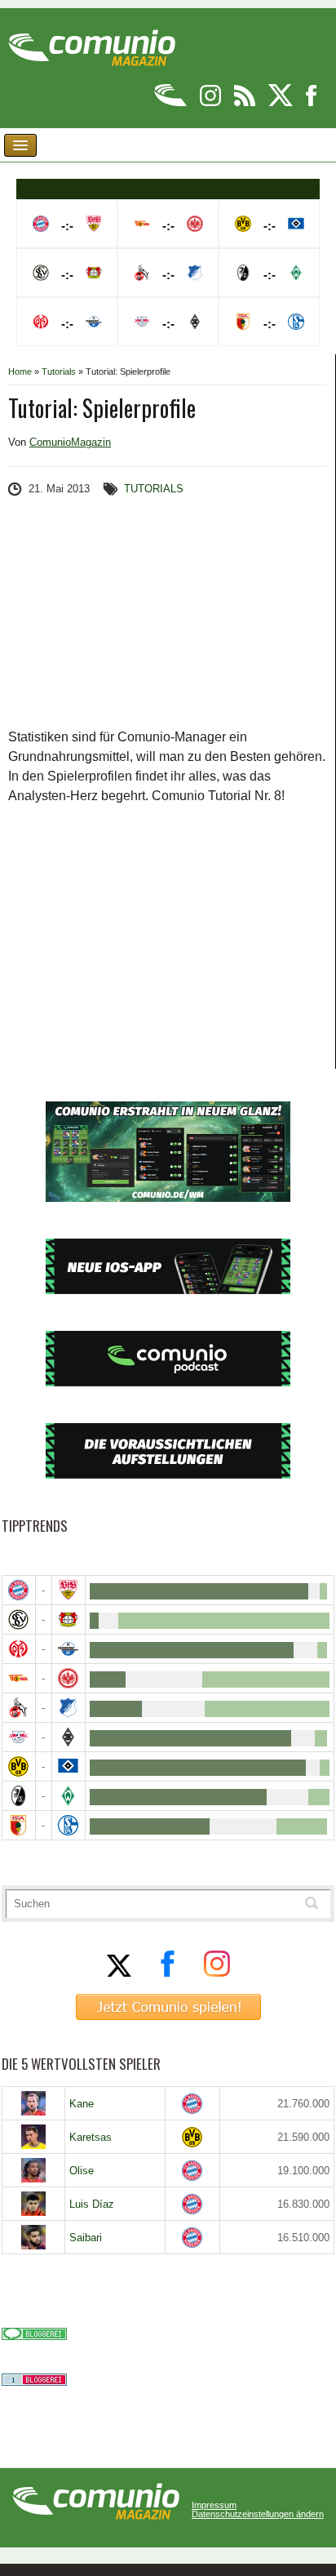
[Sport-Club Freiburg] (19, 1796)
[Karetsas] (33, 2137)
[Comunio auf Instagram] (212, 103)
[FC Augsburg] (19, 1825)
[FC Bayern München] (192, 2104)
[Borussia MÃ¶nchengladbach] (69, 1737)
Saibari (86, 2238)
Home (20, 371)
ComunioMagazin (70, 442)
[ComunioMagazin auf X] (282, 103)
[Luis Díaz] (33, 2204)
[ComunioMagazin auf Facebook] (312, 103)
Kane (82, 2104)
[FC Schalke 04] (69, 1825)
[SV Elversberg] (19, 1619)
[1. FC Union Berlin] (19, 1678)
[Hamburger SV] (69, 1766)
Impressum (214, 2505)
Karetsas (91, 2137)
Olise (82, 2171)
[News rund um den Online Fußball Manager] (92, 42)
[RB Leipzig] (19, 1737)
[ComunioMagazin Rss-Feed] (246, 103)
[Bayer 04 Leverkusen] (69, 1619)
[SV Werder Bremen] (69, 1796)
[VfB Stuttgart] (69, 1590)
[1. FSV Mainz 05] (19, 1649)
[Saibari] (33, 2237)
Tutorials (59, 371)
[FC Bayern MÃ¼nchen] (19, 1590)
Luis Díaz (92, 2204)
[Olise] (33, 2170)
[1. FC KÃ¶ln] (19, 1708)
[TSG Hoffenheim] (69, 1708)
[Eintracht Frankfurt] (69, 1678)
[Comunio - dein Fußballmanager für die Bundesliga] (172, 103)
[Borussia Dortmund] (19, 1766)
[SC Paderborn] (69, 1649)
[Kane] (33, 2103)
